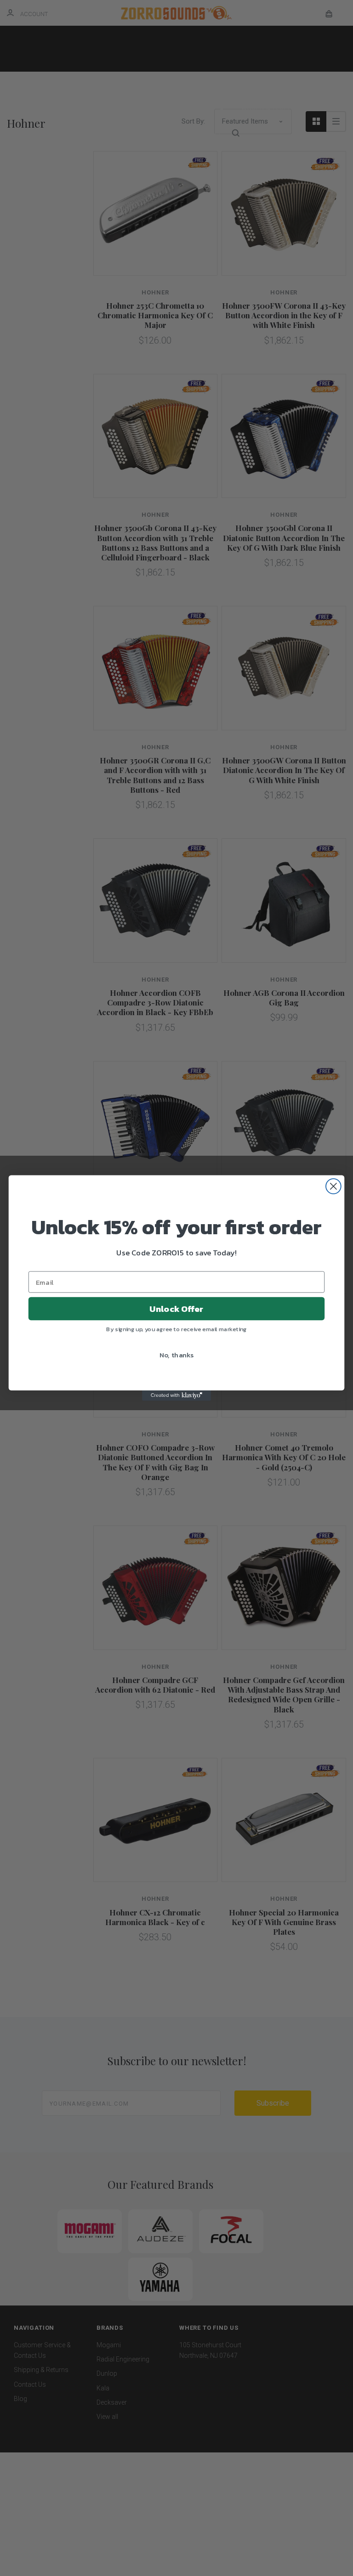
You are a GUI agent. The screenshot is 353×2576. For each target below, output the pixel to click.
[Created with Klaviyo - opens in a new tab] (176, 1395)
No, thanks (177, 1355)
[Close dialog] (333, 1186)
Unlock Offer (176, 1309)
